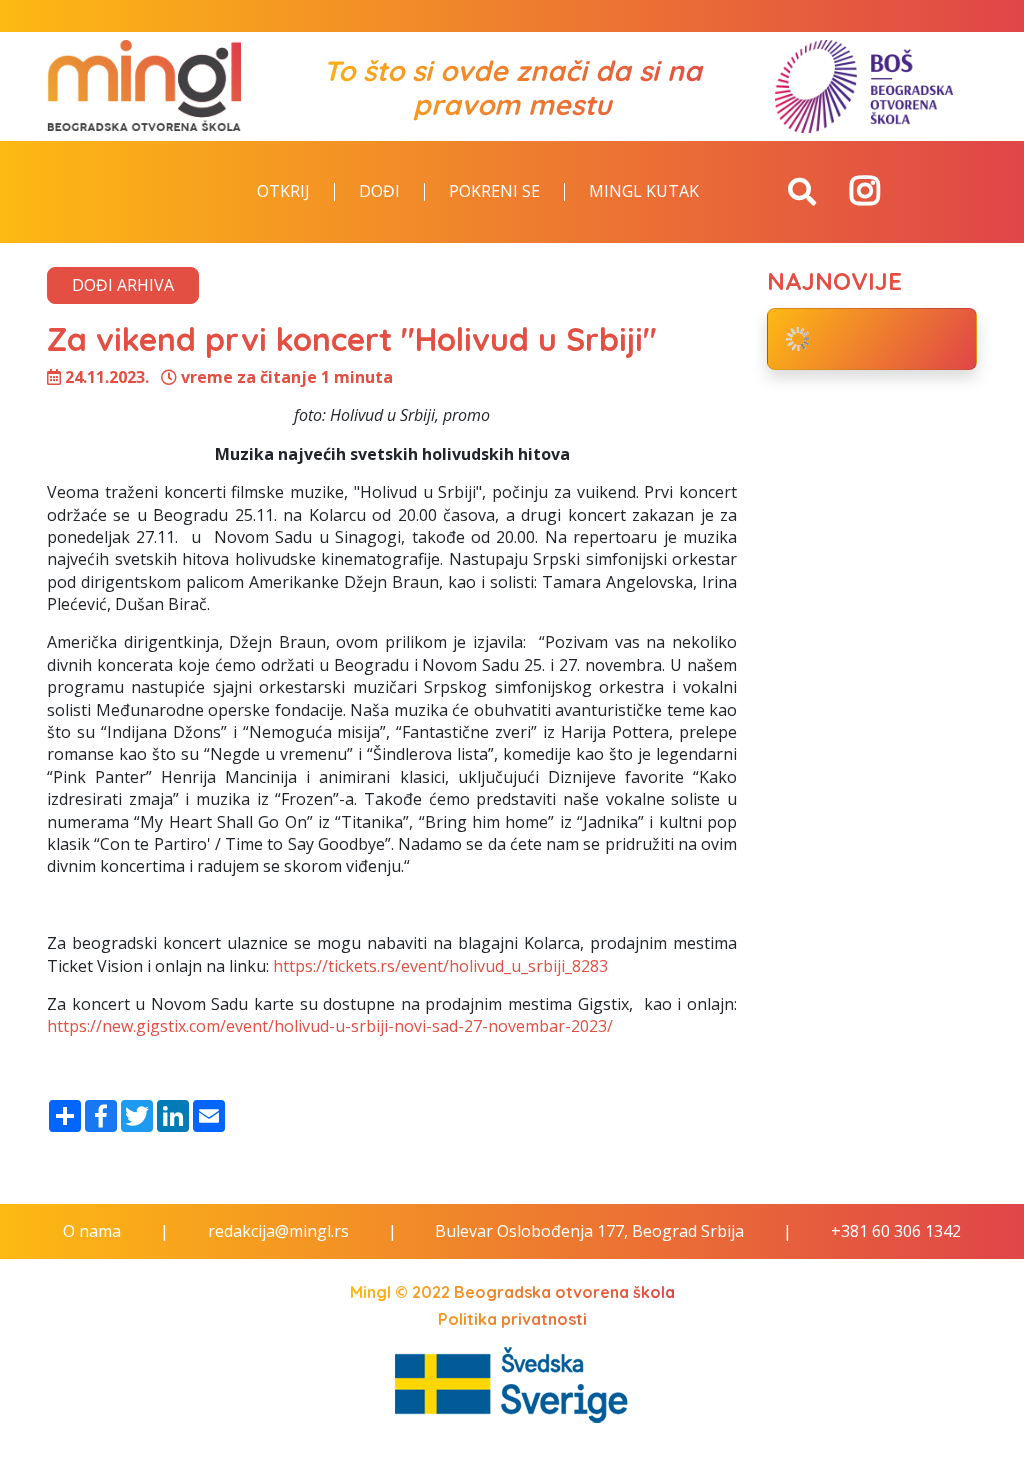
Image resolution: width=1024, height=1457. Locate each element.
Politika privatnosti (512, 1319)
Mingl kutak (644, 192)
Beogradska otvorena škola (564, 1292)
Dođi (379, 192)
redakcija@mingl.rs (278, 1231)
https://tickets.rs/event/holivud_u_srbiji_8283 (440, 966)
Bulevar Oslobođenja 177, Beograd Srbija (589, 1231)
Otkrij (283, 192)
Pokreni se (494, 192)
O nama (92, 1231)
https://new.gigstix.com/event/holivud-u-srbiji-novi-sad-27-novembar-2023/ (330, 1026)
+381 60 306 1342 (896, 1231)
